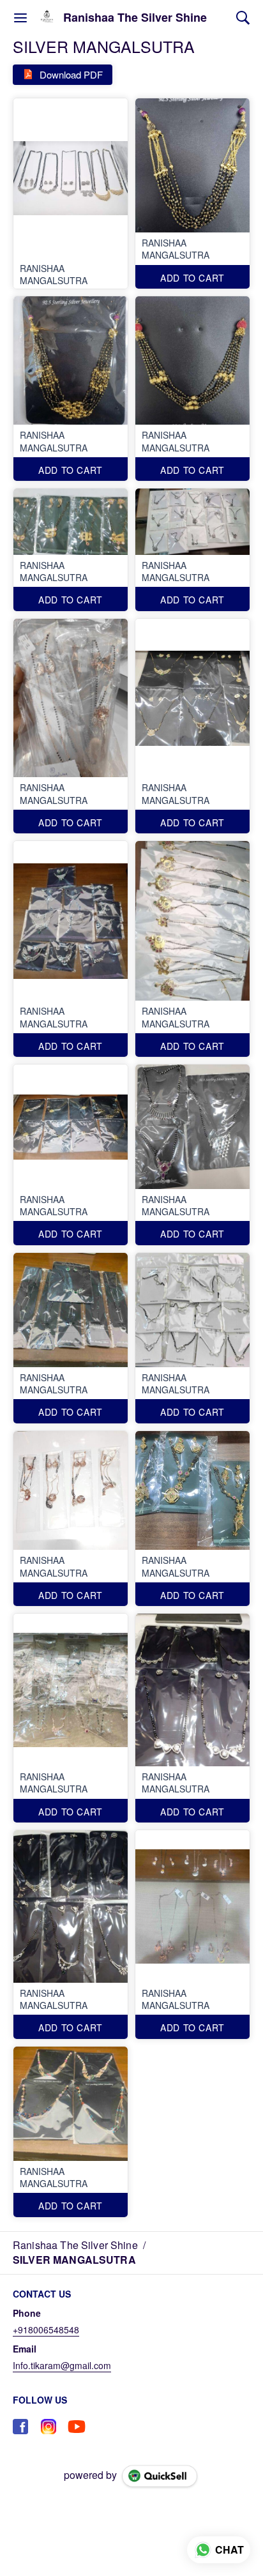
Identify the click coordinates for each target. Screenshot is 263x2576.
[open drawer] (20, 18)
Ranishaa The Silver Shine (135, 18)
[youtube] (77, 2427)
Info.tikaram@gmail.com (62, 2365)
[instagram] (49, 2427)
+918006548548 (46, 2330)
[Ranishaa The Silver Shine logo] (47, 18)
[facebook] (20, 2427)
